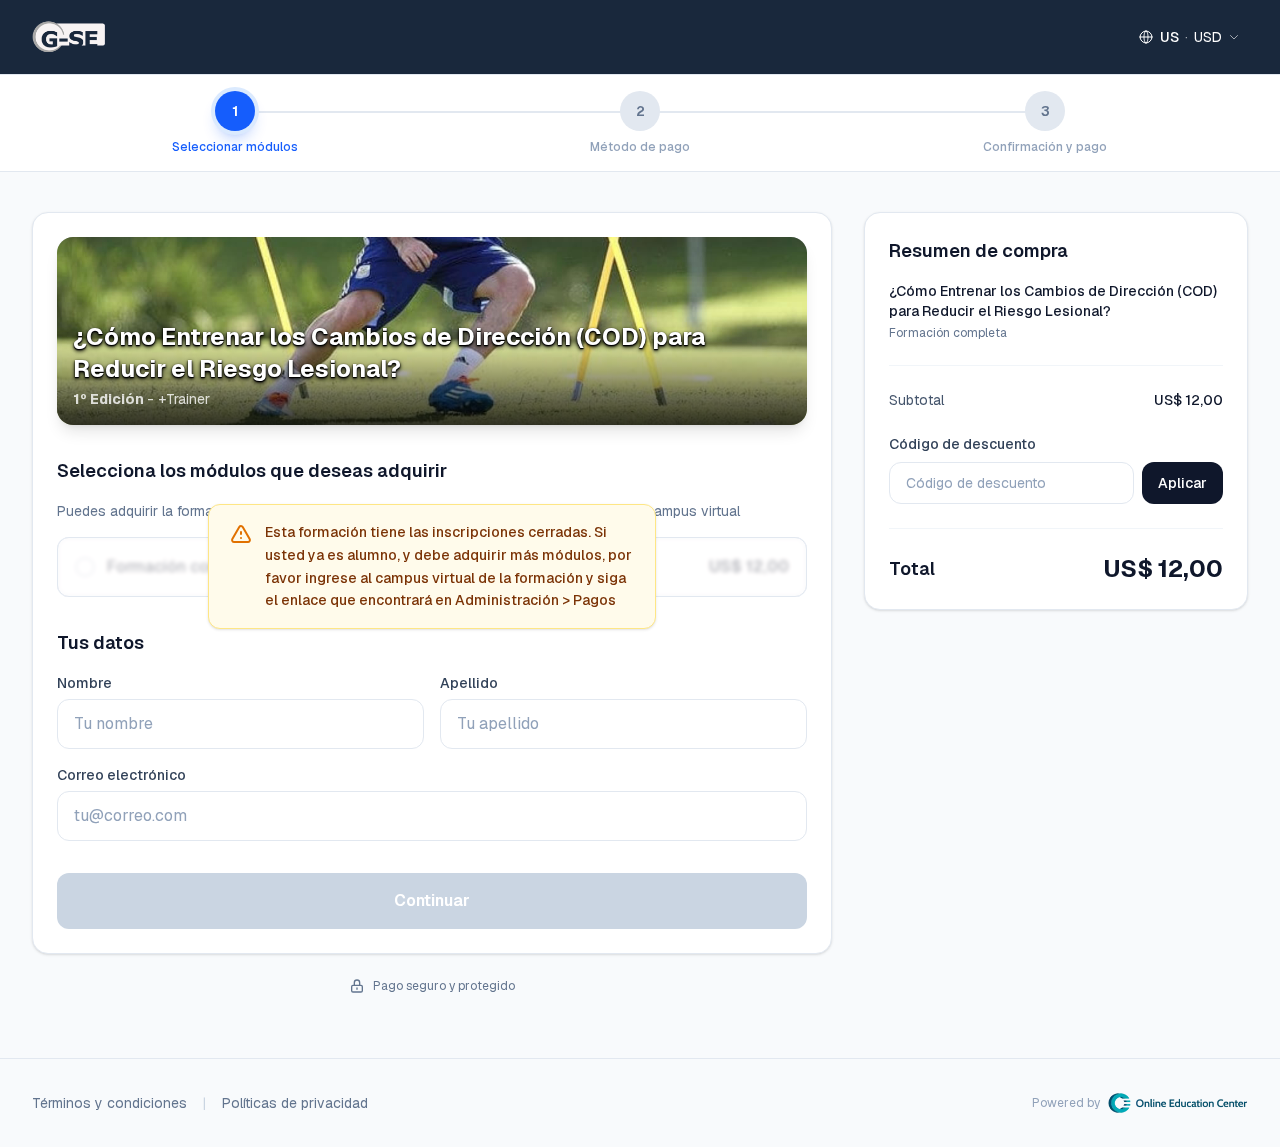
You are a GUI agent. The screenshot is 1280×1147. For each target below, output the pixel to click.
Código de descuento (962, 444)
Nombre (84, 683)
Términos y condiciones (109, 1103)
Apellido (469, 683)
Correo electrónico (121, 775)
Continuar (432, 900)
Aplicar (1182, 483)
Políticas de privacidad (295, 1103)
